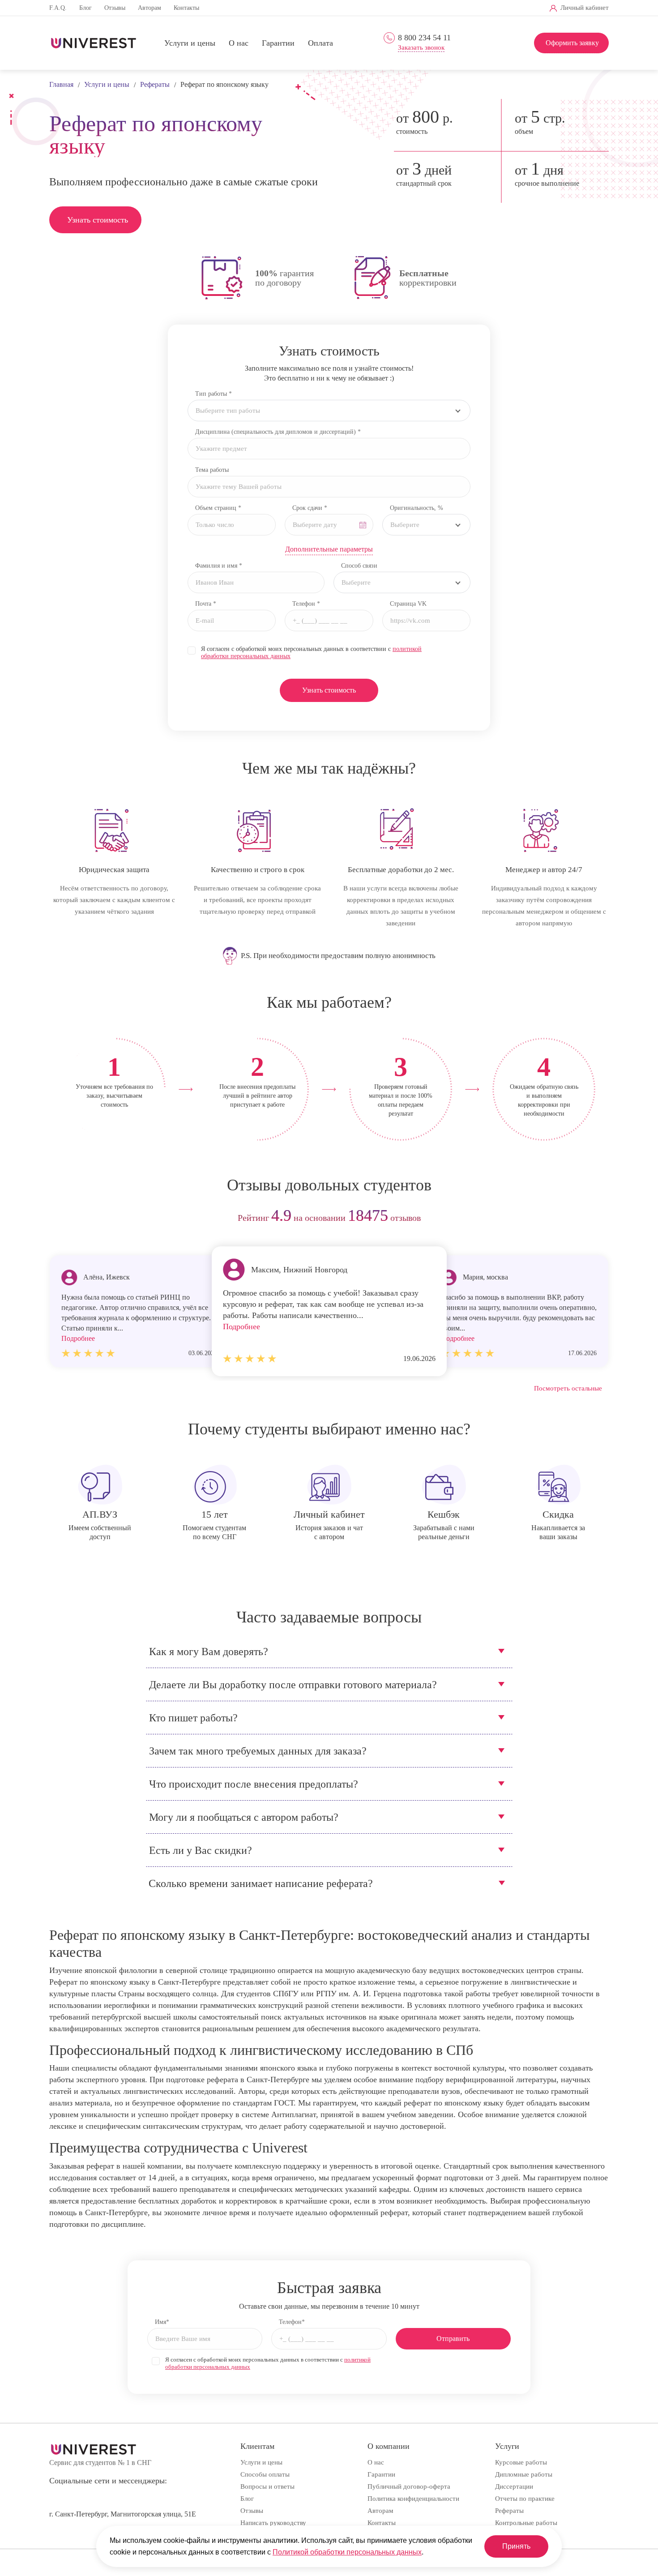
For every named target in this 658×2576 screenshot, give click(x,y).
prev (59, 1218)
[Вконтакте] (417, 8)
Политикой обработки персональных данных (347, 2552)
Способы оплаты (265, 2474)
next (599, 1218)
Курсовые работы (521, 2462)
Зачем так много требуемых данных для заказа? (258, 1751)
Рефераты (509, 2511)
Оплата (320, 43)
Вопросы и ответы (267, 2486)
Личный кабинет (585, 8)
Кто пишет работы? (193, 1718)
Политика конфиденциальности (413, 2499)
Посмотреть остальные (568, 1388)
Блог (85, 8)
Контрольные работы (526, 2523)
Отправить (453, 2339)
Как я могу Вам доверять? (209, 1652)
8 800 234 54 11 (424, 38)
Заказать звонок (421, 48)
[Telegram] (432, 8)
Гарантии (278, 43)
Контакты (186, 8)
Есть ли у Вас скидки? (201, 1850)
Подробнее (241, 1327)
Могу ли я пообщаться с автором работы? (244, 1817)
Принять (516, 2546)
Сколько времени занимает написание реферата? (261, 1883)
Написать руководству (273, 2523)
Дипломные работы (524, 2474)
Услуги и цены (190, 43)
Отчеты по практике (525, 2499)
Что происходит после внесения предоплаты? (254, 1784)
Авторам (150, 8)
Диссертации (514, 2486)
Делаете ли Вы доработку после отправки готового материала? (293, 1685)
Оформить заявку (572, 43)
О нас (239, 43)
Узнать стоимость (98, 220)
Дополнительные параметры (329, 549)
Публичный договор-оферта (409, 2486)
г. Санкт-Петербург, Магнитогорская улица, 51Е (123, 2514)
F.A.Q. (58, 8)
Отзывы (115, 8)
